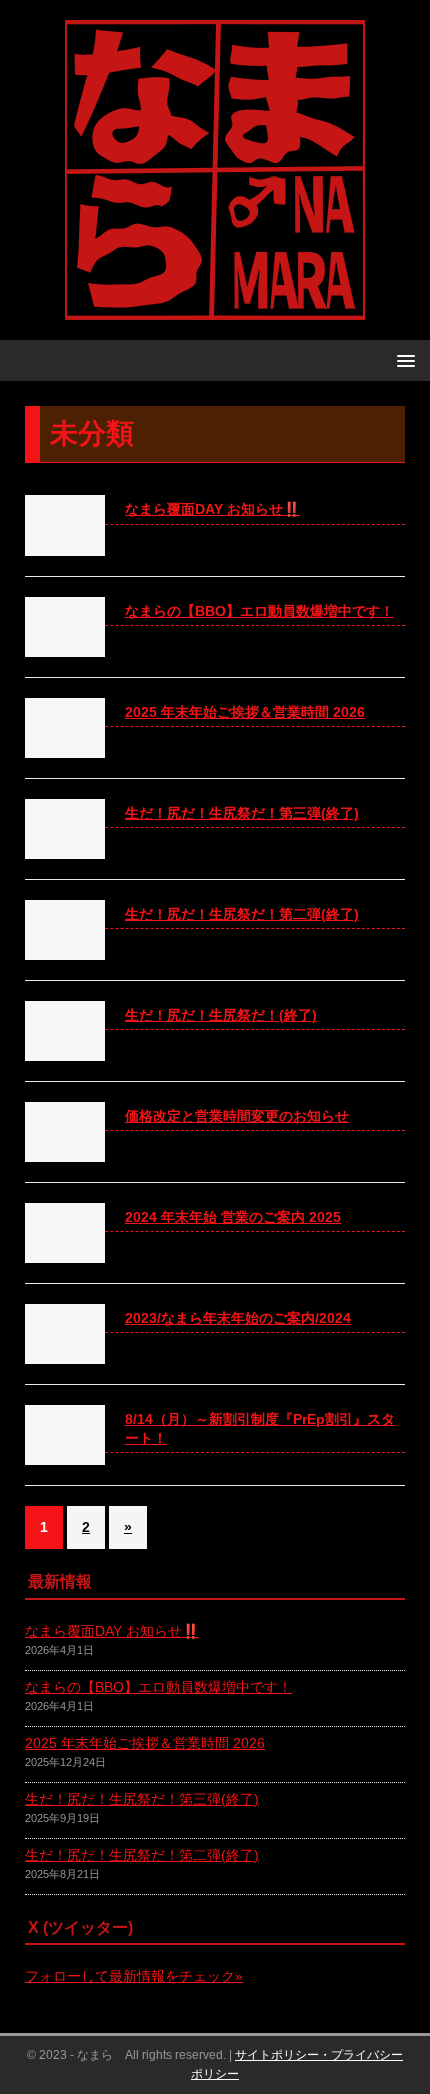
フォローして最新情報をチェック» (134, 1976)
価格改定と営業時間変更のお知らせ (237, 1116)
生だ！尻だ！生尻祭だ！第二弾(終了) (242, 914)
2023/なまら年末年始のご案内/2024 (238, 1318)
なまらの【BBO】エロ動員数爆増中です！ (259, 611)
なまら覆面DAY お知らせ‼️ (212, 509)
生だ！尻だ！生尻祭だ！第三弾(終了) (242, 813)
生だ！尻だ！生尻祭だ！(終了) (221, 1015)
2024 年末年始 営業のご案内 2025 (233, 1217)
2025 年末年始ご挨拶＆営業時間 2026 (245, 712)
